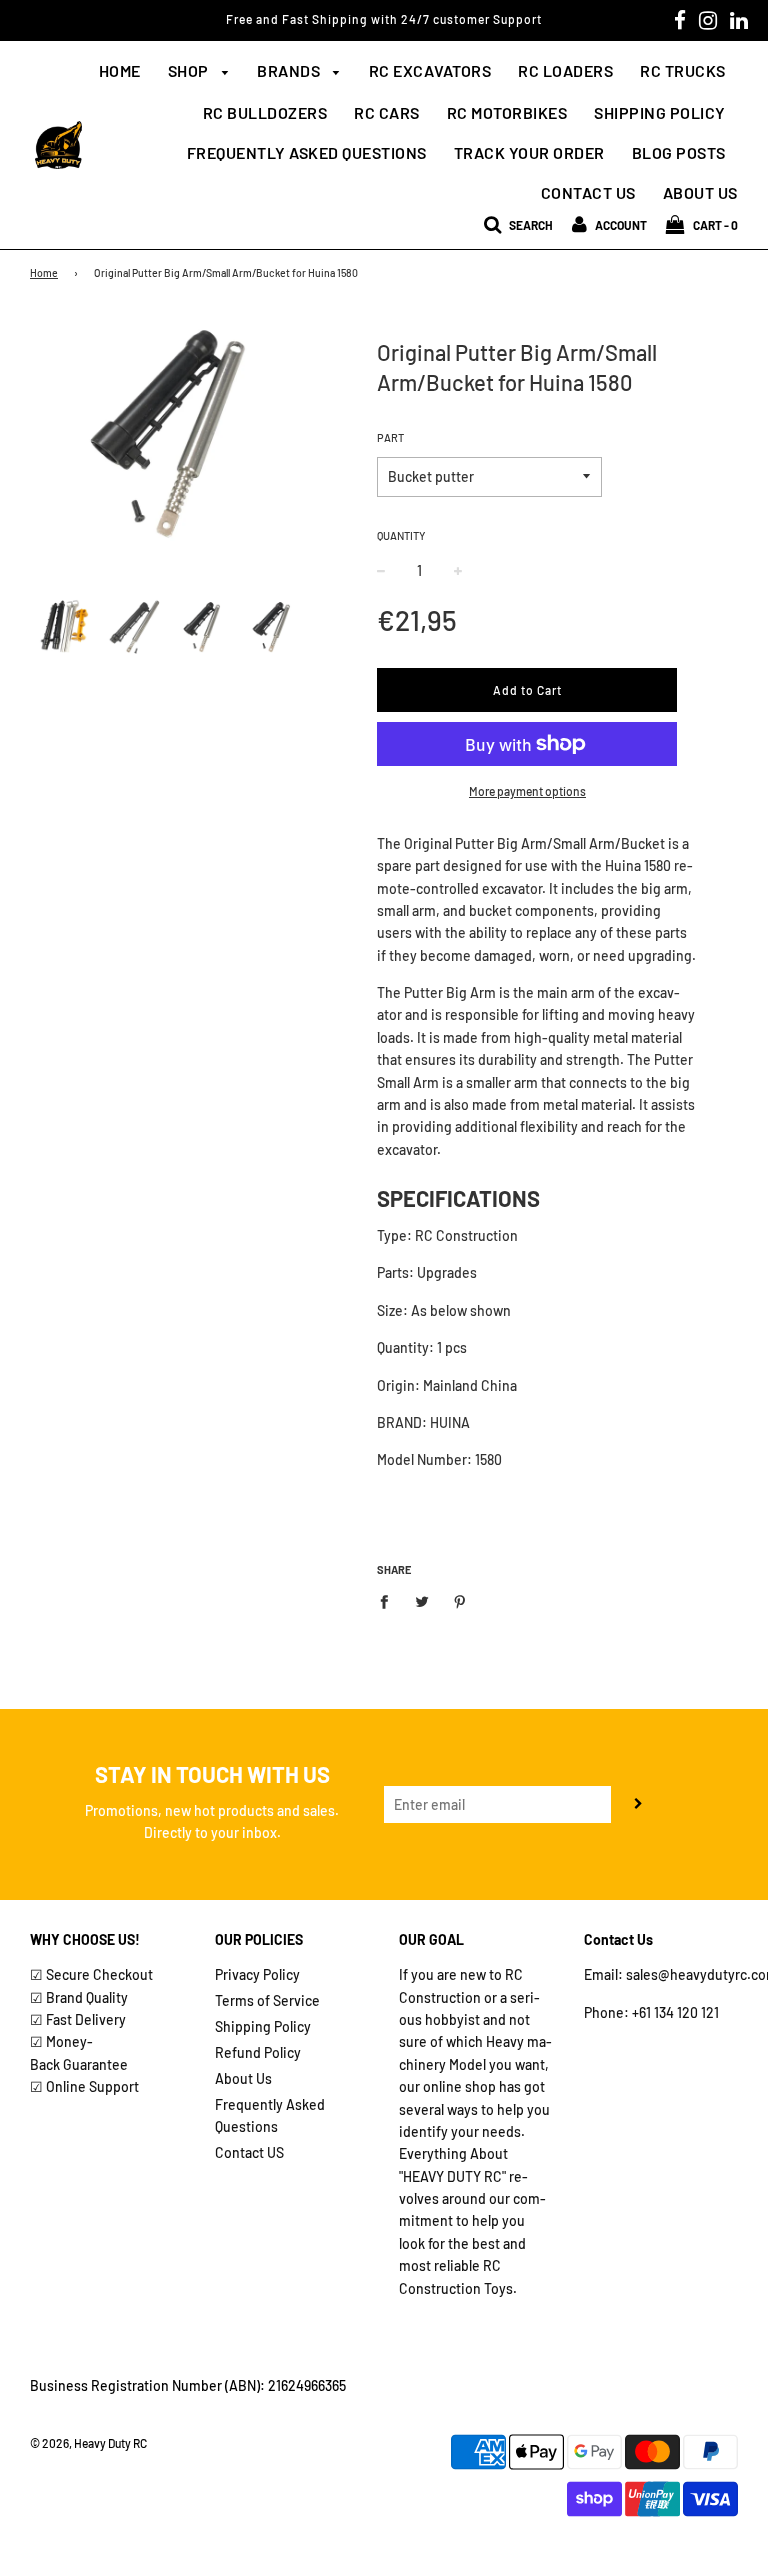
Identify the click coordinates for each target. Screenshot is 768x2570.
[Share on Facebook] (389, 1601)
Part (390, 437)
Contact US (249, 2152)
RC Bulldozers (265, 112)
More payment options (527, 791)
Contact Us (588, 192)
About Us (700, 192)
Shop (190, 70)
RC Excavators (430, 70)
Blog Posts (679, 152)
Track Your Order (529, 152)
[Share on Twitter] (422, 1601)
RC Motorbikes (507, 112)
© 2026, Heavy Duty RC (88, 2443)
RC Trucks (683, 70)
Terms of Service (267, 2000)
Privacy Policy (257, 1974)
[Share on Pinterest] (460, 1601)
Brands (290, 70)
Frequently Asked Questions (307, 152)
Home (120, 70)
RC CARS (387, 112)
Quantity (401, 535)
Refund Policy (258, 2052)
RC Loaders (565, 70)
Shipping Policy (660, 112)
